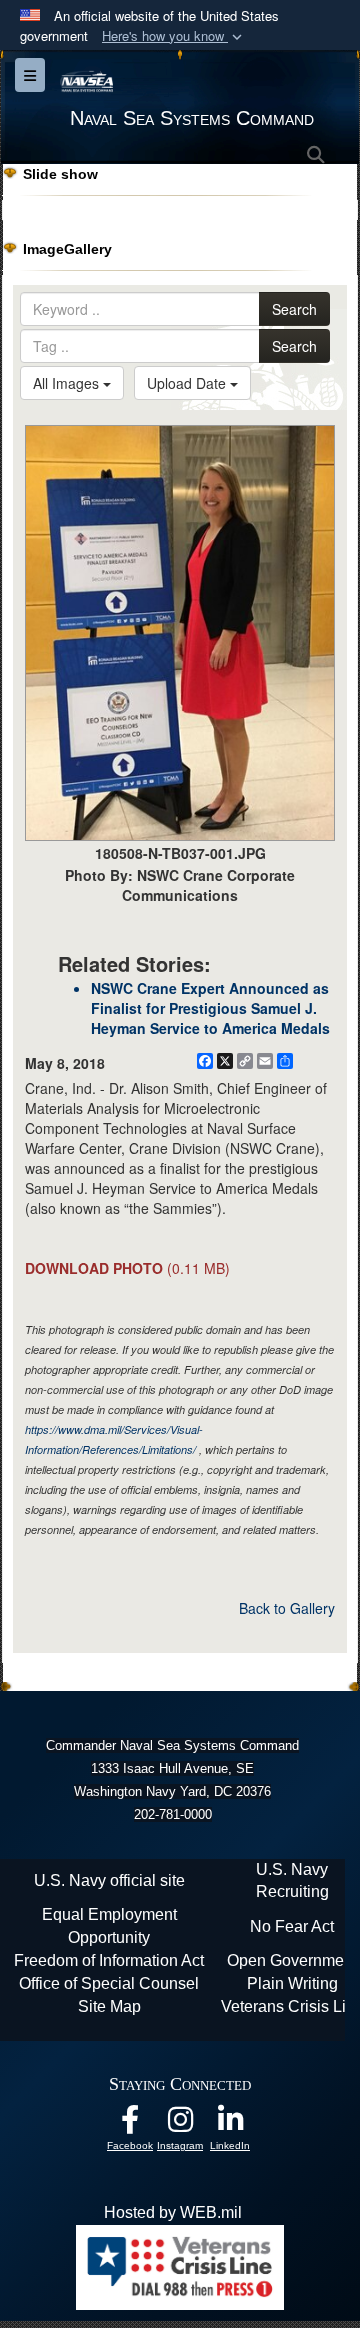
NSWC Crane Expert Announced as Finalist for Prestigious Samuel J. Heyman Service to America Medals (210, 1008)
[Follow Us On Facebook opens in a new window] (130, 2124)
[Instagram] (180, 2124)
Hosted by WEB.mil (173, 2212)
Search (294, 309)
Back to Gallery (287, 1608)
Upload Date (188, 383)
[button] (174, 36)
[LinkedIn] (230, 2124)
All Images (68, 383)
